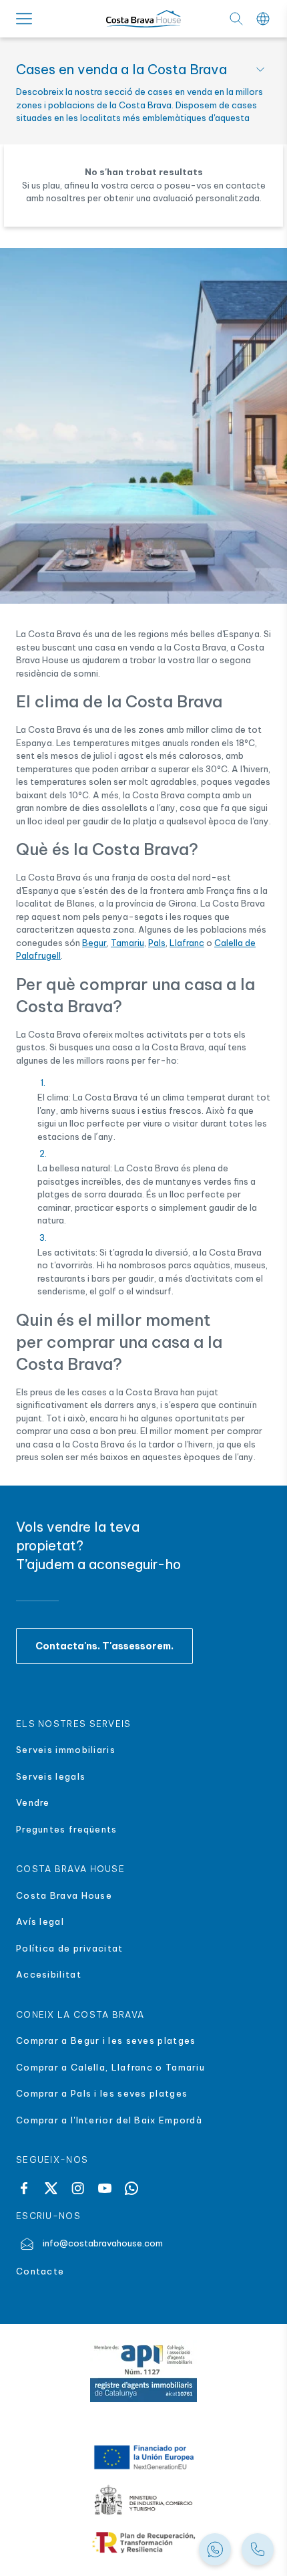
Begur (94, 943)
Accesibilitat (49, 1974)
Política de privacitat (70, 1948)
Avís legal (40, 1921)
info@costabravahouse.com (103, 2243)
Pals (157, 943)
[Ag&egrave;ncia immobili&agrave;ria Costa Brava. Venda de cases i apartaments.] (258, 2549)
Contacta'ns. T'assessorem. (104, 1646)
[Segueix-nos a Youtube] (105, 2188)
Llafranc (187, 943)
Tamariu (127, 943)
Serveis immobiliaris (66, 1750)
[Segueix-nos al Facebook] (24, 2188)
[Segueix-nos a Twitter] (51, 2188)
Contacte (40, 2271)
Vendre (33, 1802)
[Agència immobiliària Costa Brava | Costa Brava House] (143, 19)
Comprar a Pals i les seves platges (102, 2093)
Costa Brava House (64, 1895)
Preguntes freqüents (67, 1829)
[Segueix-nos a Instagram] (78, 2188)
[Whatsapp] (131, 2188)
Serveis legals (51, 1776)
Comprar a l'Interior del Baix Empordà (109, 2120)
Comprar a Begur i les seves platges (106, 2040)
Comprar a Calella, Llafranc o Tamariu (110, 2067)
